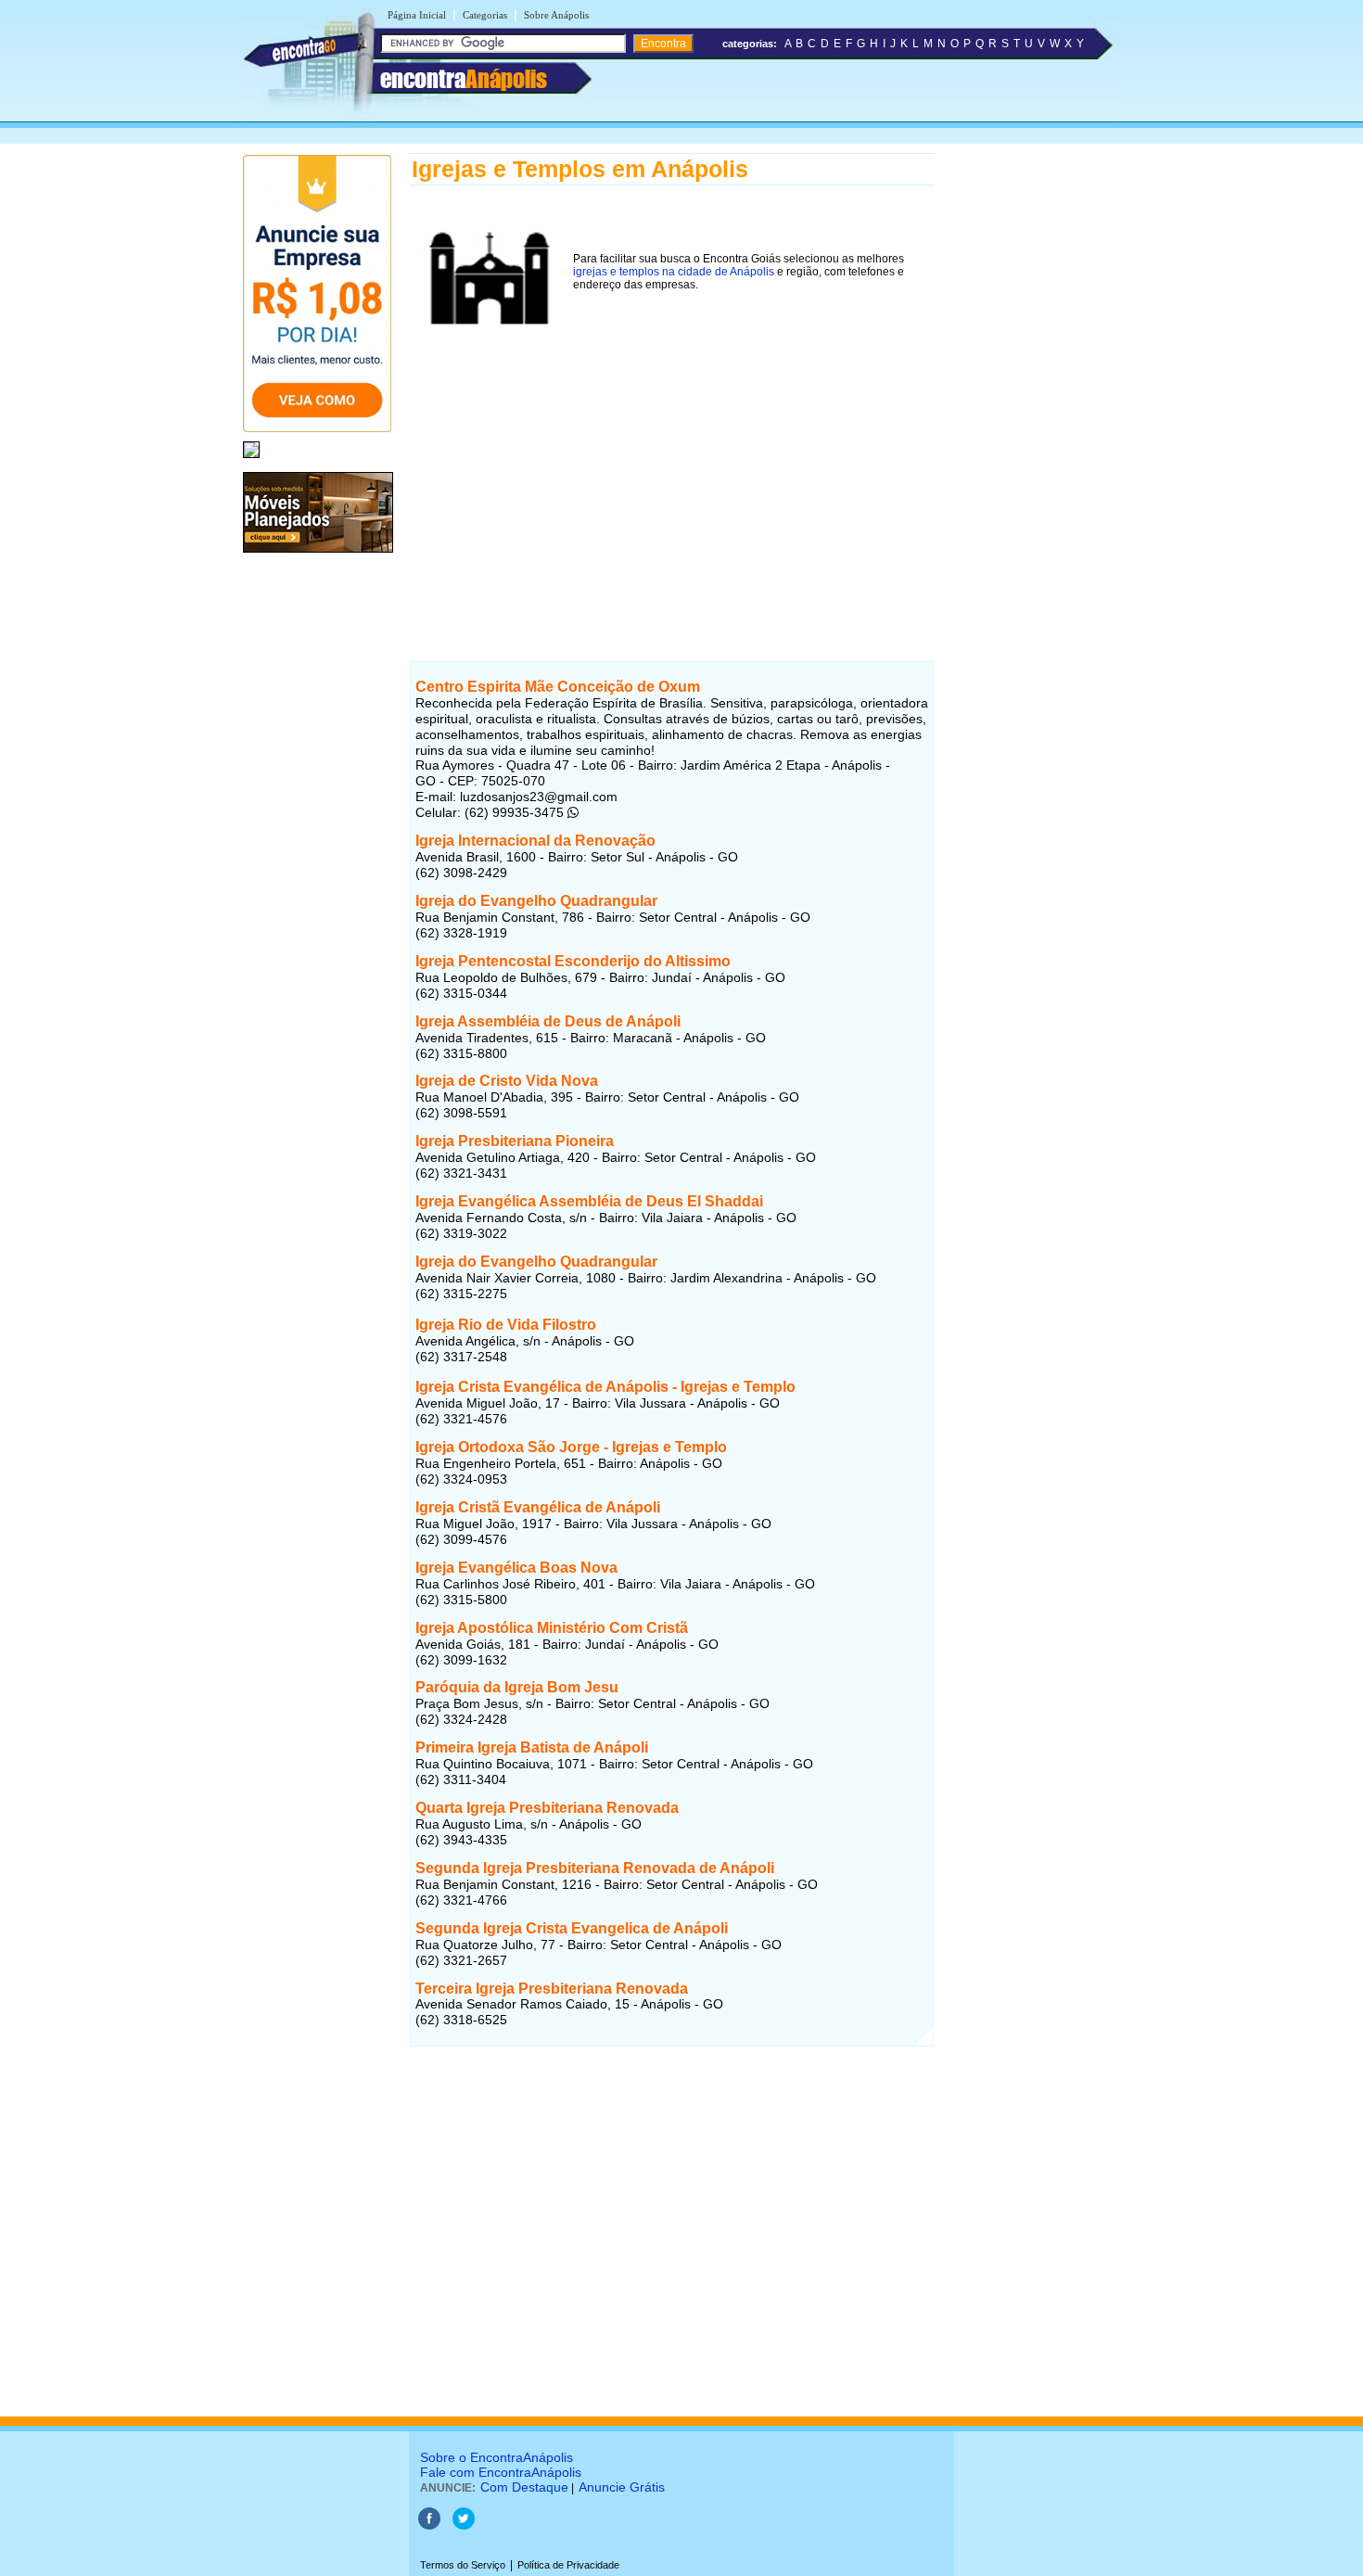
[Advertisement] (672, 472)
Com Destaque (524, 2487)
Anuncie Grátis (622, 2487)
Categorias (485, 15)
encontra (464, 79)
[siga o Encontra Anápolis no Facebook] (429, 2526)
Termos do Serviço (463, 2565)
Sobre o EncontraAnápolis (497, 2457)
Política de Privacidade (568, 2565)
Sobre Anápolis (556, 15)
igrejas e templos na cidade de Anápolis (674, 272)
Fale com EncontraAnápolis (501, 2472)
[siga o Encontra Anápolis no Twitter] (464, 2526)
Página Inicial (417, 15)
